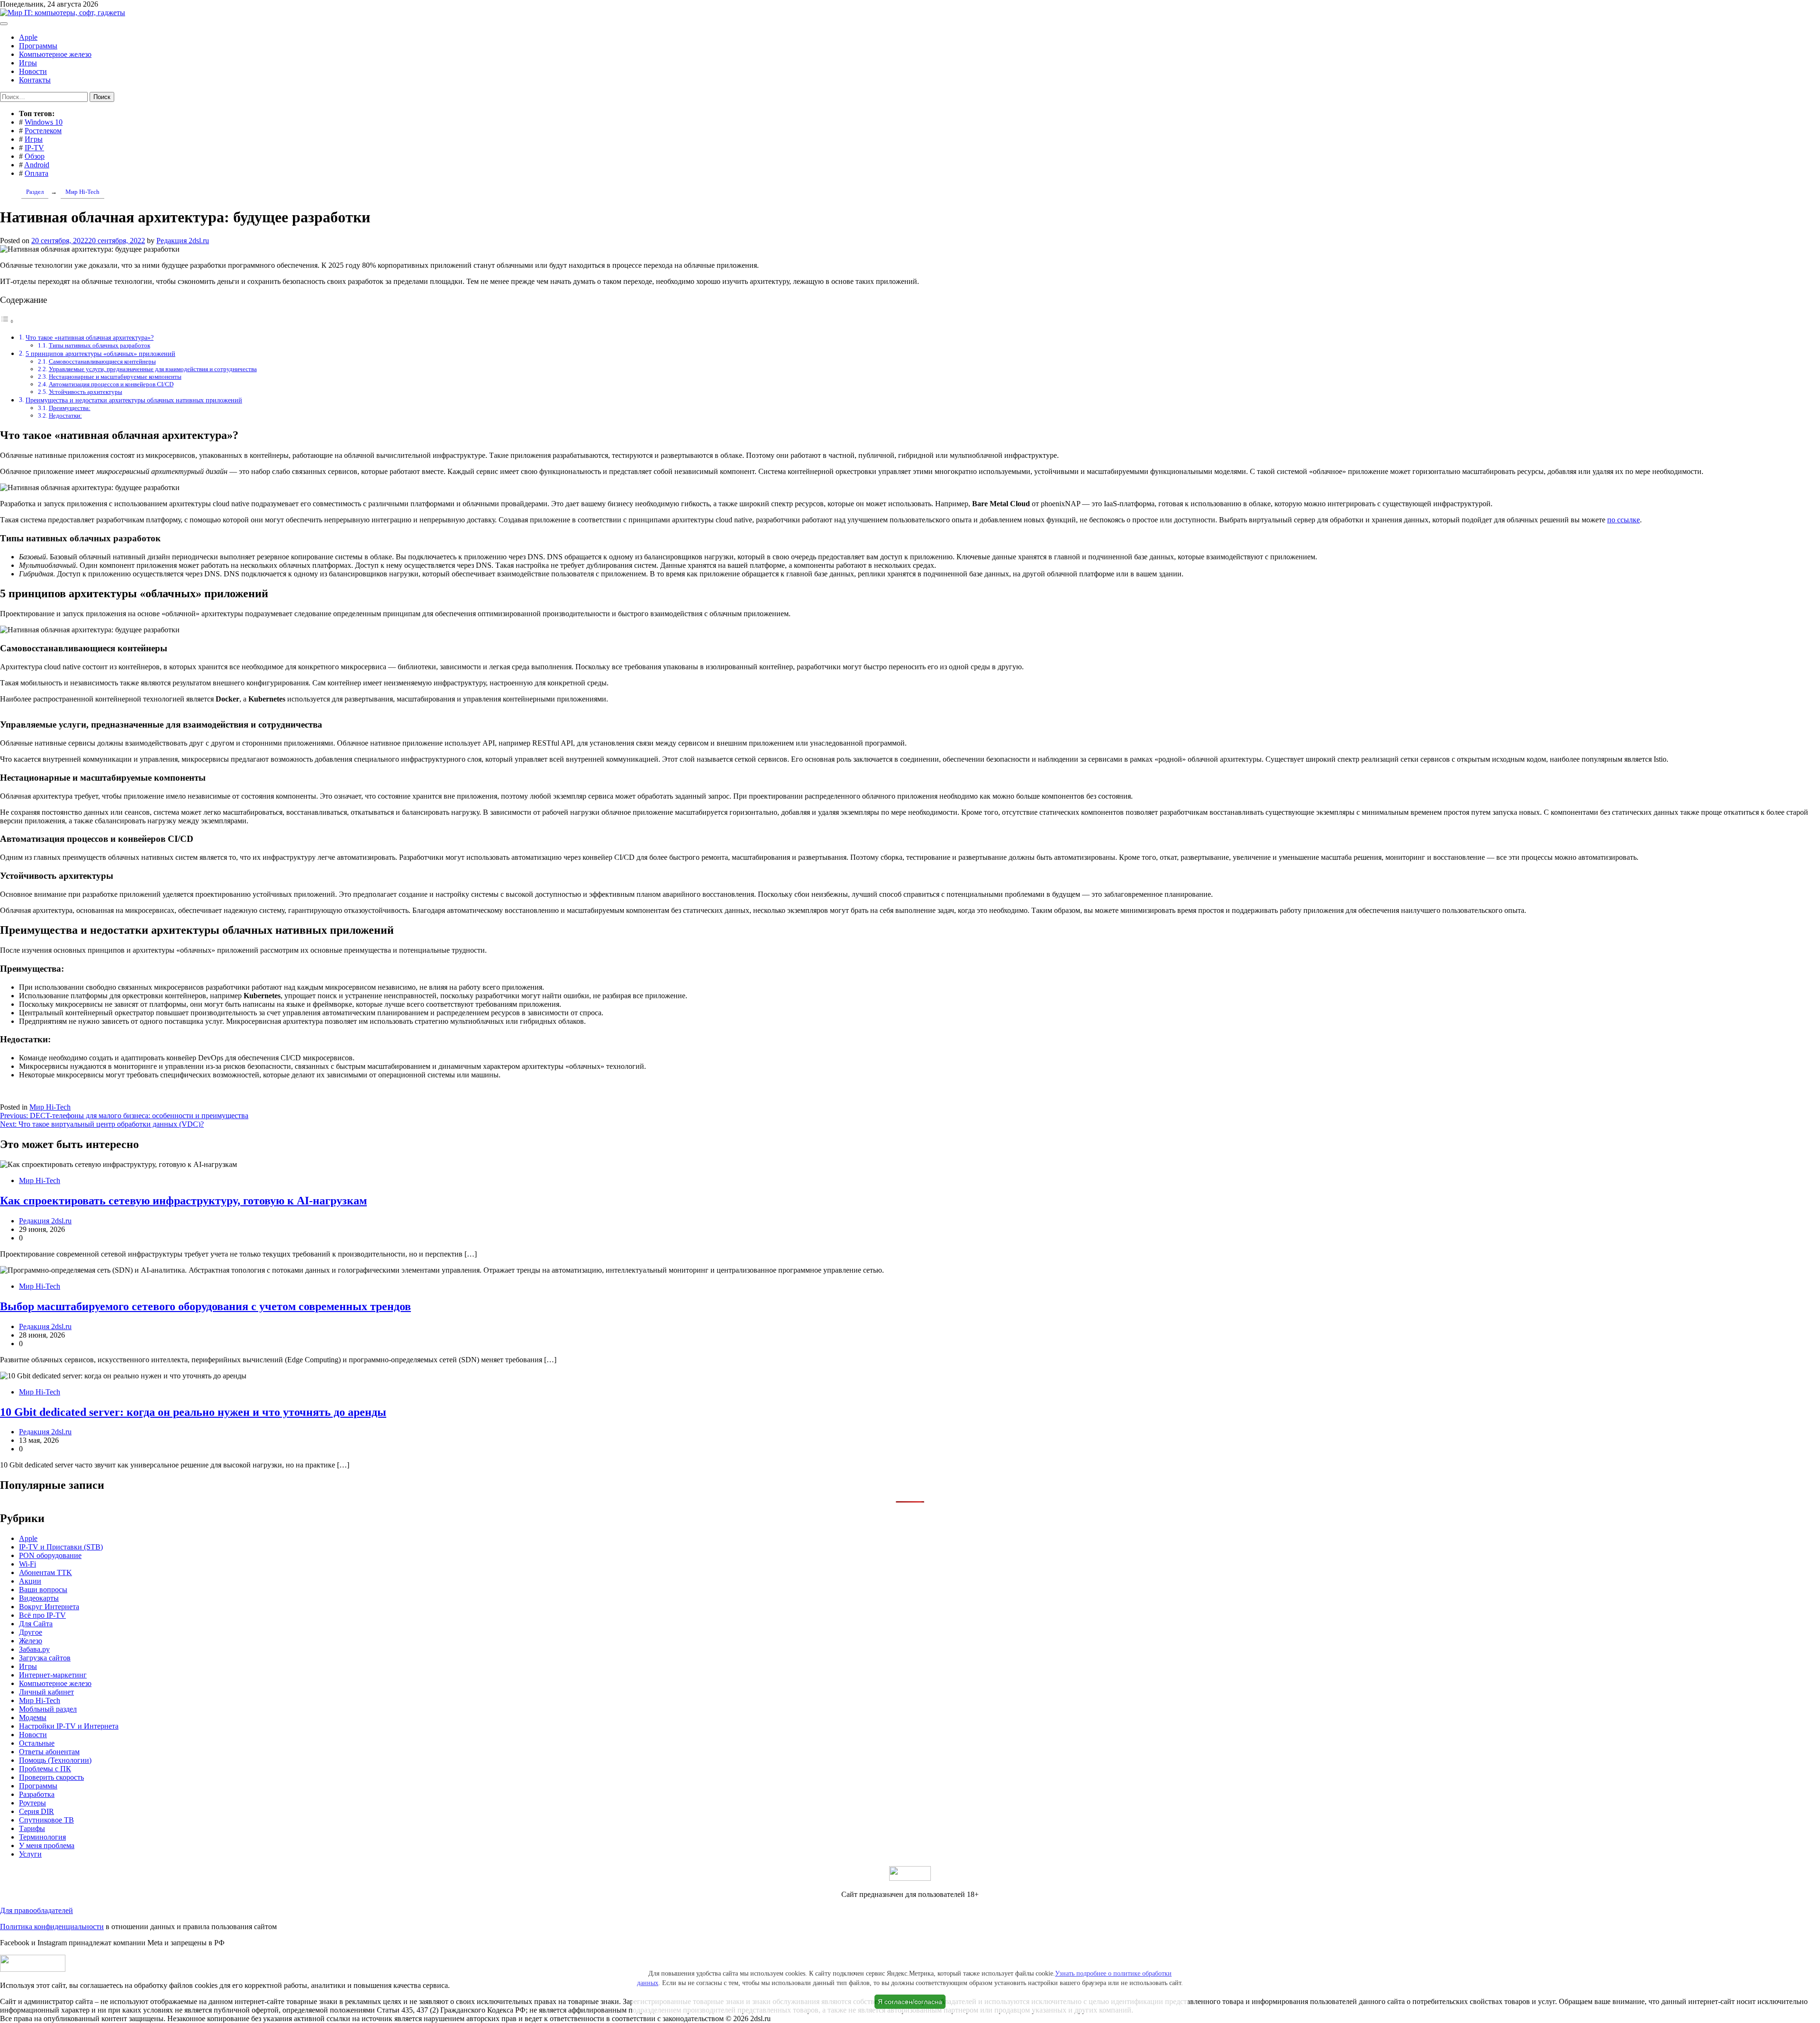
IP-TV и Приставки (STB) (61, 1547)
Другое (31, 1632)
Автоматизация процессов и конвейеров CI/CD (111, 384)
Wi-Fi (27, 1564)
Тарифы (32, 1828)
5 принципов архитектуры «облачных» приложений (100, 354)
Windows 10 (44, 122)
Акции (30, 1581)
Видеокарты (39, 1598)
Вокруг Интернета (49, 1607)
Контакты (35, 80)
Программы (38, 46)
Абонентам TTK (45, 1572)
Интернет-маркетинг (53, 1675)
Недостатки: (65, 415)
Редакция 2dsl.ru (183, 241)
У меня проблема (47, 1845)
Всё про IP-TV (42, 1615)
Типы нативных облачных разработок (100, 345)
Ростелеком (43, 131)
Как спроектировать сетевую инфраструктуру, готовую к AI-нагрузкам (183, 1201)
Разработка (37, 1794)
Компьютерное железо (55, 54)
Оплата (36, 173)
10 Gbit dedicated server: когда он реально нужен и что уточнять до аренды (193, 1412)
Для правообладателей (36, 1910)
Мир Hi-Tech (50, 1107)
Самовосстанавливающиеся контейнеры (102, 361)
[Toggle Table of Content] (7, 321)
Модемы (33, 1718)
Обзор (35, 156)
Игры (28, 63)
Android (37, 165)
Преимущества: (70, 408)
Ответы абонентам (49, 1752)
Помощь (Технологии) (55, 1760)
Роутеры (32, 1803)
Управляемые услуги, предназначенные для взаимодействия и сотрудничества (153, 369)
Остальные (37, 1743)
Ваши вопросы (43, 1590)
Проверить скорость (51, 1777)
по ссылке (1624, 520)
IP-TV (34, 148)
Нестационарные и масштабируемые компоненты (115, 377)
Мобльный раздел (48, 1709)
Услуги (30, 1854)
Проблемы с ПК (45, 1769)
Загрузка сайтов (45, 1658)
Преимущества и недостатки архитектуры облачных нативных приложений (134, 400)
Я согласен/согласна (910, 2002)
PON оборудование (50, 1555)
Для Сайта (36, 1624)
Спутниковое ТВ (46, 1820)
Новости (33, 71)
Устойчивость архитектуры (86, 392)
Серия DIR (36, 1811)
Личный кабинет (46, 1692)
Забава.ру (34, 1649)
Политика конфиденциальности (52, 1927)
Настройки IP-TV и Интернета (69, 1726)
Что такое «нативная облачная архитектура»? (90, 337)
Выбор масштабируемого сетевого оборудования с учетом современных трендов (205, 1306)
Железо (31, 1641)
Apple (28, 37)
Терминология (42, 1837)
